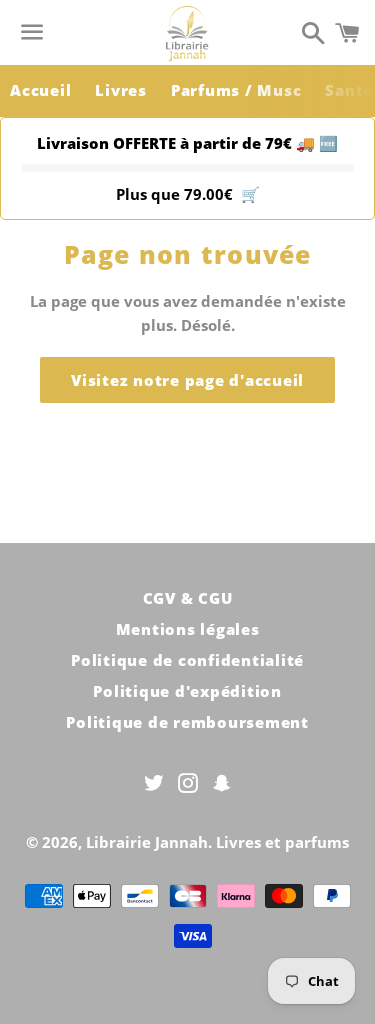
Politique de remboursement (187, 722)
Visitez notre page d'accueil (187, 380)
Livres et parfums (282, 842)
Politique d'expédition (187, 691)
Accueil (40, 90)
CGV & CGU (188, 598)
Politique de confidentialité (187, 660)
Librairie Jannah (147, 842)
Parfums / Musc (236, 90)
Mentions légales (188, 629)
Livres (121, 90)
